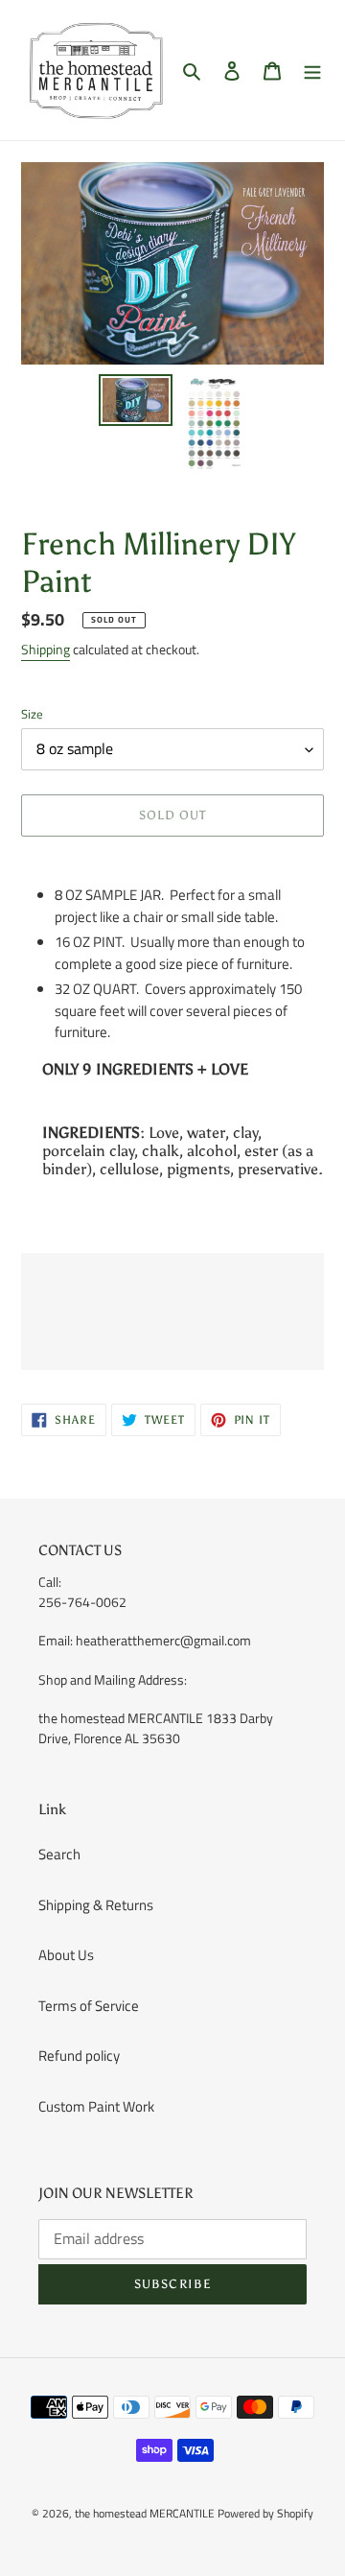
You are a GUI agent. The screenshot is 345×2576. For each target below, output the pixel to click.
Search (59, 1854)
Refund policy (79, 2056)
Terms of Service (89, 2006)
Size (32, 714)
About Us (66, 1955)
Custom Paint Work (96, 2106)
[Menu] (312, 71)
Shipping (46, 649)
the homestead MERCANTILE (145, 2513)
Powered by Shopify (265, 2513)
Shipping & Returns (96, 1905)
